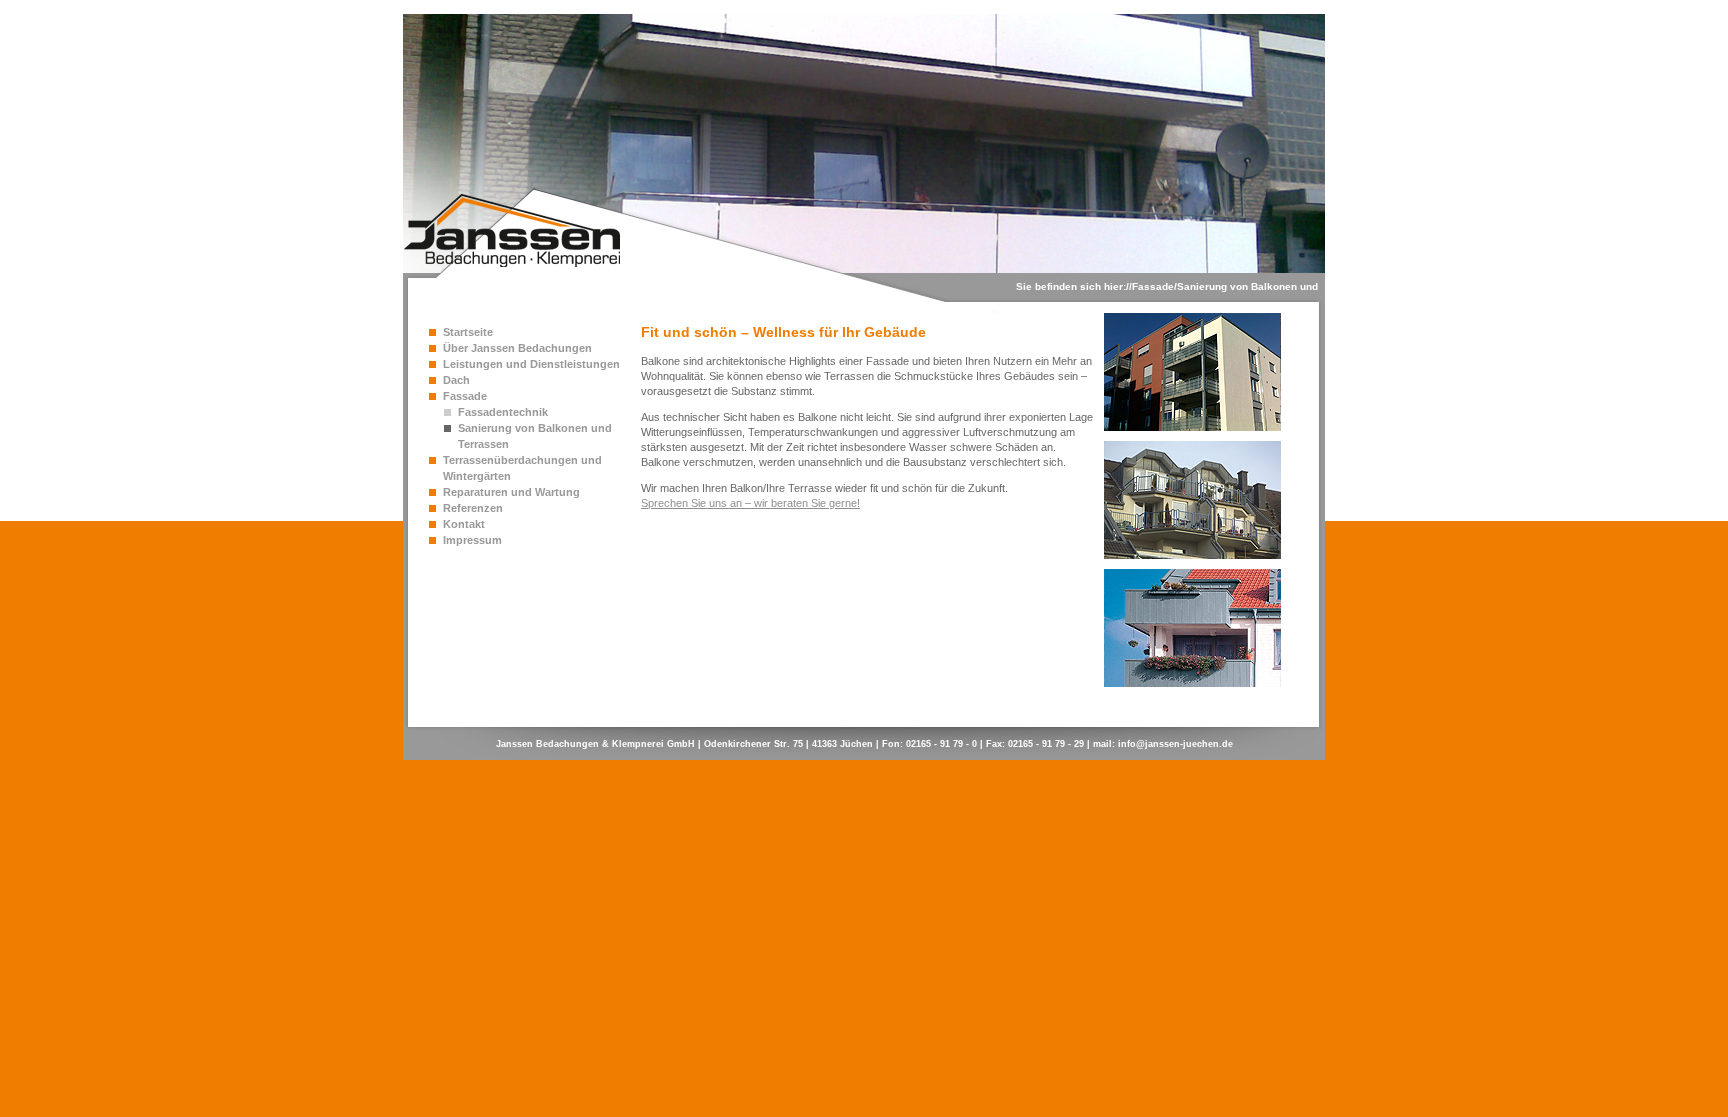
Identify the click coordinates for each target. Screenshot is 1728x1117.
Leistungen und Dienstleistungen (531, 364)
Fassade (1153, 286)
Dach (456, 380)
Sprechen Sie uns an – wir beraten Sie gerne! (750, 503)
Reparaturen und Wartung (511, 492)
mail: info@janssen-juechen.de (1163, 744)
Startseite (468, 332)
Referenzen (473, 508)
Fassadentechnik (503, 412)
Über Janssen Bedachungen (517, 348)
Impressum (472, 540)
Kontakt (464, 524)
